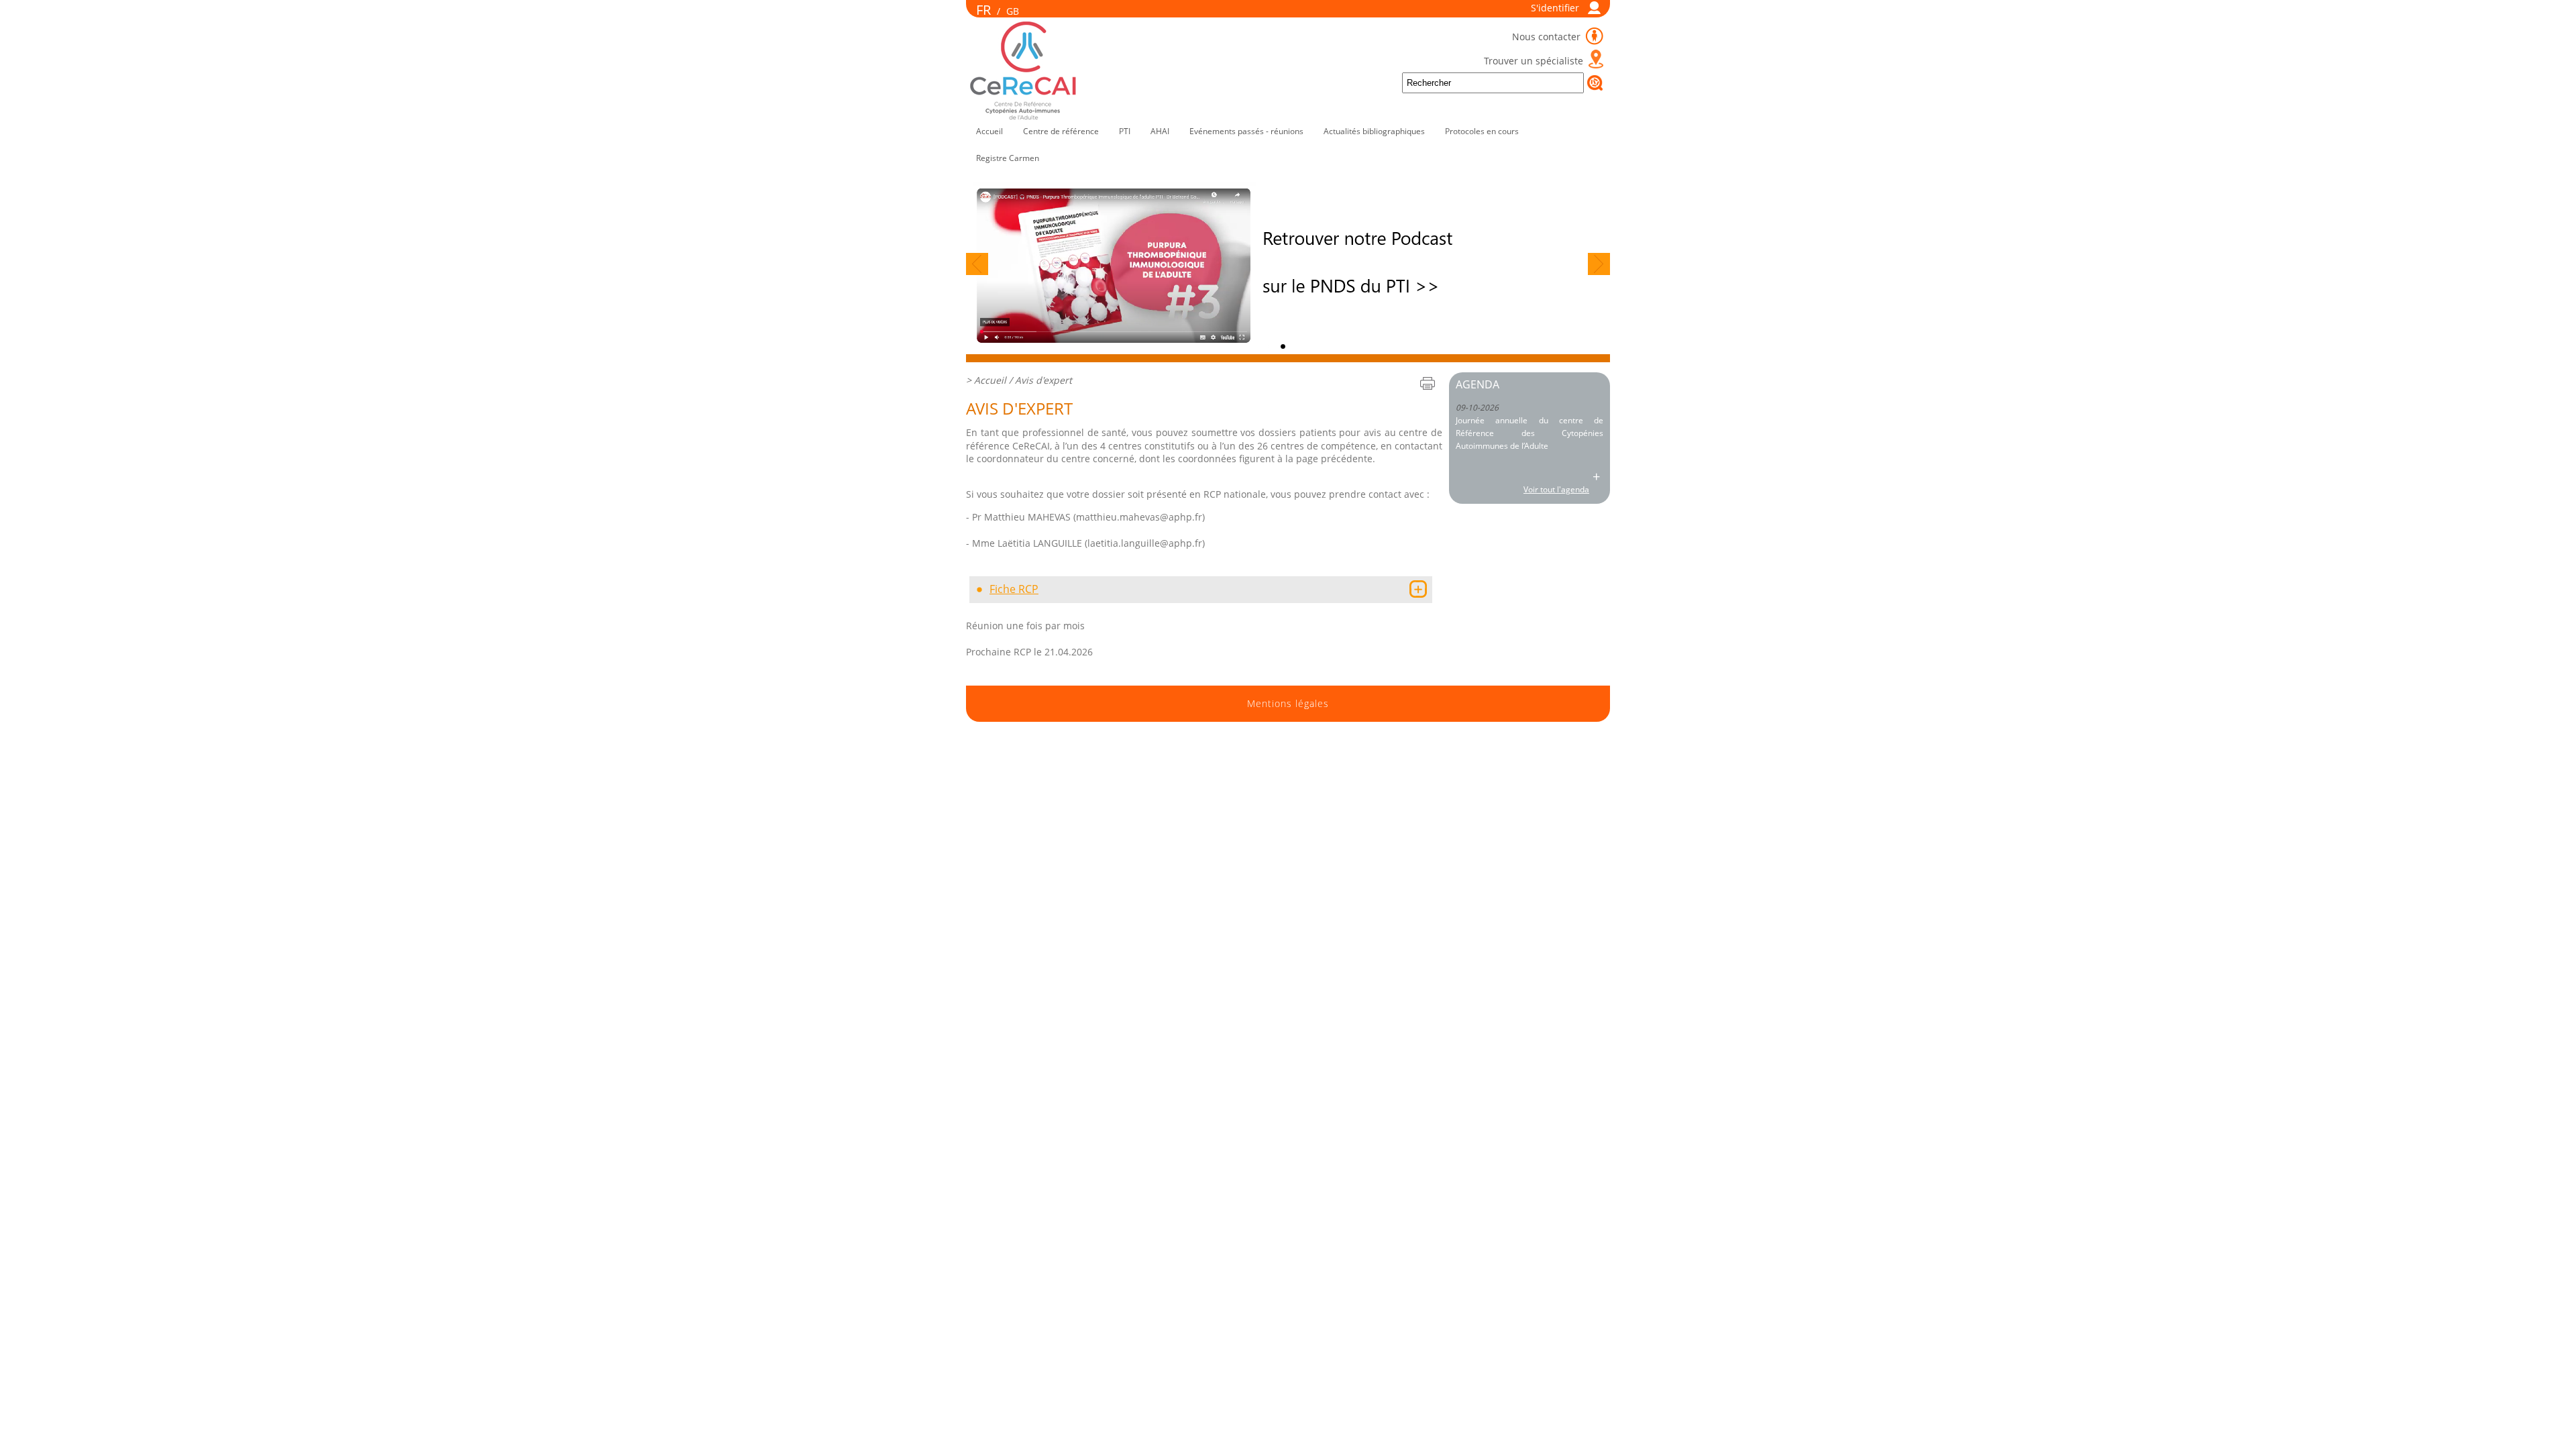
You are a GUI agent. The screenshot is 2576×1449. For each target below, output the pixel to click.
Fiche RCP (1014, 589)
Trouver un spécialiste (1534, 61)
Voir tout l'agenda (1556, 489)
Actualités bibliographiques (1374, 131)
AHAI (1160, 131)
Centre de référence (1061, 131)
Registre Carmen (1008, 158)
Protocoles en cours (1482, 131)
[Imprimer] (1428, 383)
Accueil (989, 131)
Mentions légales (1288, 704)
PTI (1125, 131)
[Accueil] (1024, 117)
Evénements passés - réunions (1246, 131)
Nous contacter (1548, 37)
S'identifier (1555, 8)
